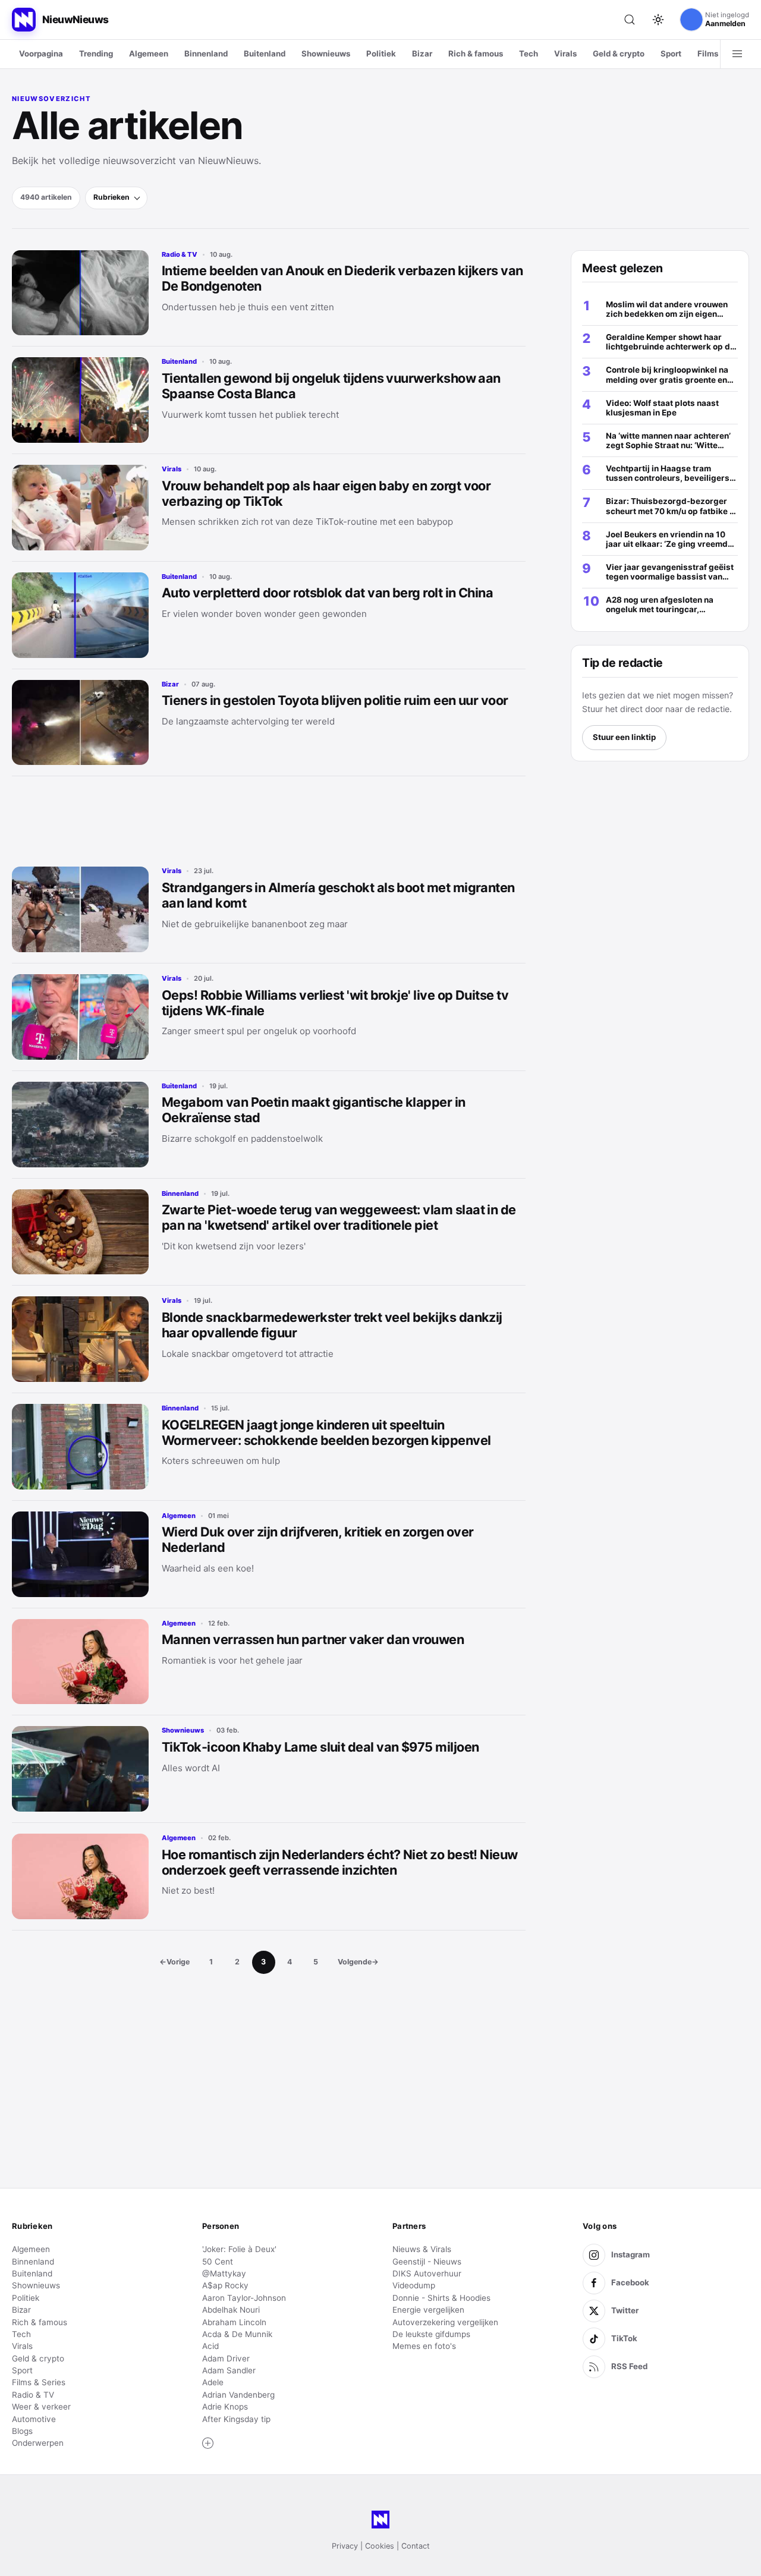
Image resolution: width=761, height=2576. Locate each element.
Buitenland (265, 53)
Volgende (358, 1962)
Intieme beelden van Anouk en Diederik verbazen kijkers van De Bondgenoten (342, 278)
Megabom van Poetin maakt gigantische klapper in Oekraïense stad (314, 1110)
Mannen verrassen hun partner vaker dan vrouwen (313, 1639)
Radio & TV (180, 254)
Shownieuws (326, 53)
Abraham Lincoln (234, 2322)
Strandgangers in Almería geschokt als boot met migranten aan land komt (338, 895)
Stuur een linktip (624, 737)
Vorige (174, 1962)
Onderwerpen (38, 2443)
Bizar (422, 53)
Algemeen (149, 53)
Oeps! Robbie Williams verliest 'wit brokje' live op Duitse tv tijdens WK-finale (335, 1003)
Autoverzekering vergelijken (445, 2322)
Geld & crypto (619, 53)
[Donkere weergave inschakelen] (658, 20)
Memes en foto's (424, 2346)
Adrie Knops (225, 2407)
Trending (96, 53)
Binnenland (206, 53)
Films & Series (39, 2382)
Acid (210, 2346)
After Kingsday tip (236, 2419)
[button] (208, 2443)
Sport (671, 53)
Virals (565, 53)
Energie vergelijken (428, 2310)
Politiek (381, 53)
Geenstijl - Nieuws (427, 2262)
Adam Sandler (229, 2370)
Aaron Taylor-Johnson (244, 2298)
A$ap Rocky (225, 2285)
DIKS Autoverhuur (427, 2273)
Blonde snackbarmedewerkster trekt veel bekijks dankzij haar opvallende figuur (332, 1325)
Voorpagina (41, 53)
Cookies (380, 2546)
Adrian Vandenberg (238, 2395)
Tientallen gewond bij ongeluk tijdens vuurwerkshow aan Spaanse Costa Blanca (331, 386)
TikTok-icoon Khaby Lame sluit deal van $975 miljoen (320, 1747)
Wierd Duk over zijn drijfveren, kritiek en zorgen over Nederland (318, 1539)
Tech (529, 53)
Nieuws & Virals (422, 2249)
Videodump (414, 2285)
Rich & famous (476, 53)
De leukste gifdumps (431, 2334)
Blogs (22, 2431)
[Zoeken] (630, 20)
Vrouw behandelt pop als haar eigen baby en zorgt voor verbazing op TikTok (326, 493)
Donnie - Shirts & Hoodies (441, 2298)
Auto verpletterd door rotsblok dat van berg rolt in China (327, 593)
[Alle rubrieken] (737, 54)
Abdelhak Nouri (231, 2310)
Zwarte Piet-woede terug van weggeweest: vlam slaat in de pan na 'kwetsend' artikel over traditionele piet (339, 1217)
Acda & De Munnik (237, 2334)
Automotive (34, 2419)
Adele (213, 2382)
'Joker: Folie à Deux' (239, 2249)
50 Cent (218, 2262)
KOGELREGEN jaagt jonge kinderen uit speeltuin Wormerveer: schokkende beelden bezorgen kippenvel (326, 1432)
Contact (416, 2546)
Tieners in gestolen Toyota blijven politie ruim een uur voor (335, 700)
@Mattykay (224, 2273)
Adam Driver (226, 2358)
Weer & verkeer (41, 2407)
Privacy (345, 2546)
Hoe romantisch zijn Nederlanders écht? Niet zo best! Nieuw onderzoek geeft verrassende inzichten (340, 1862)
